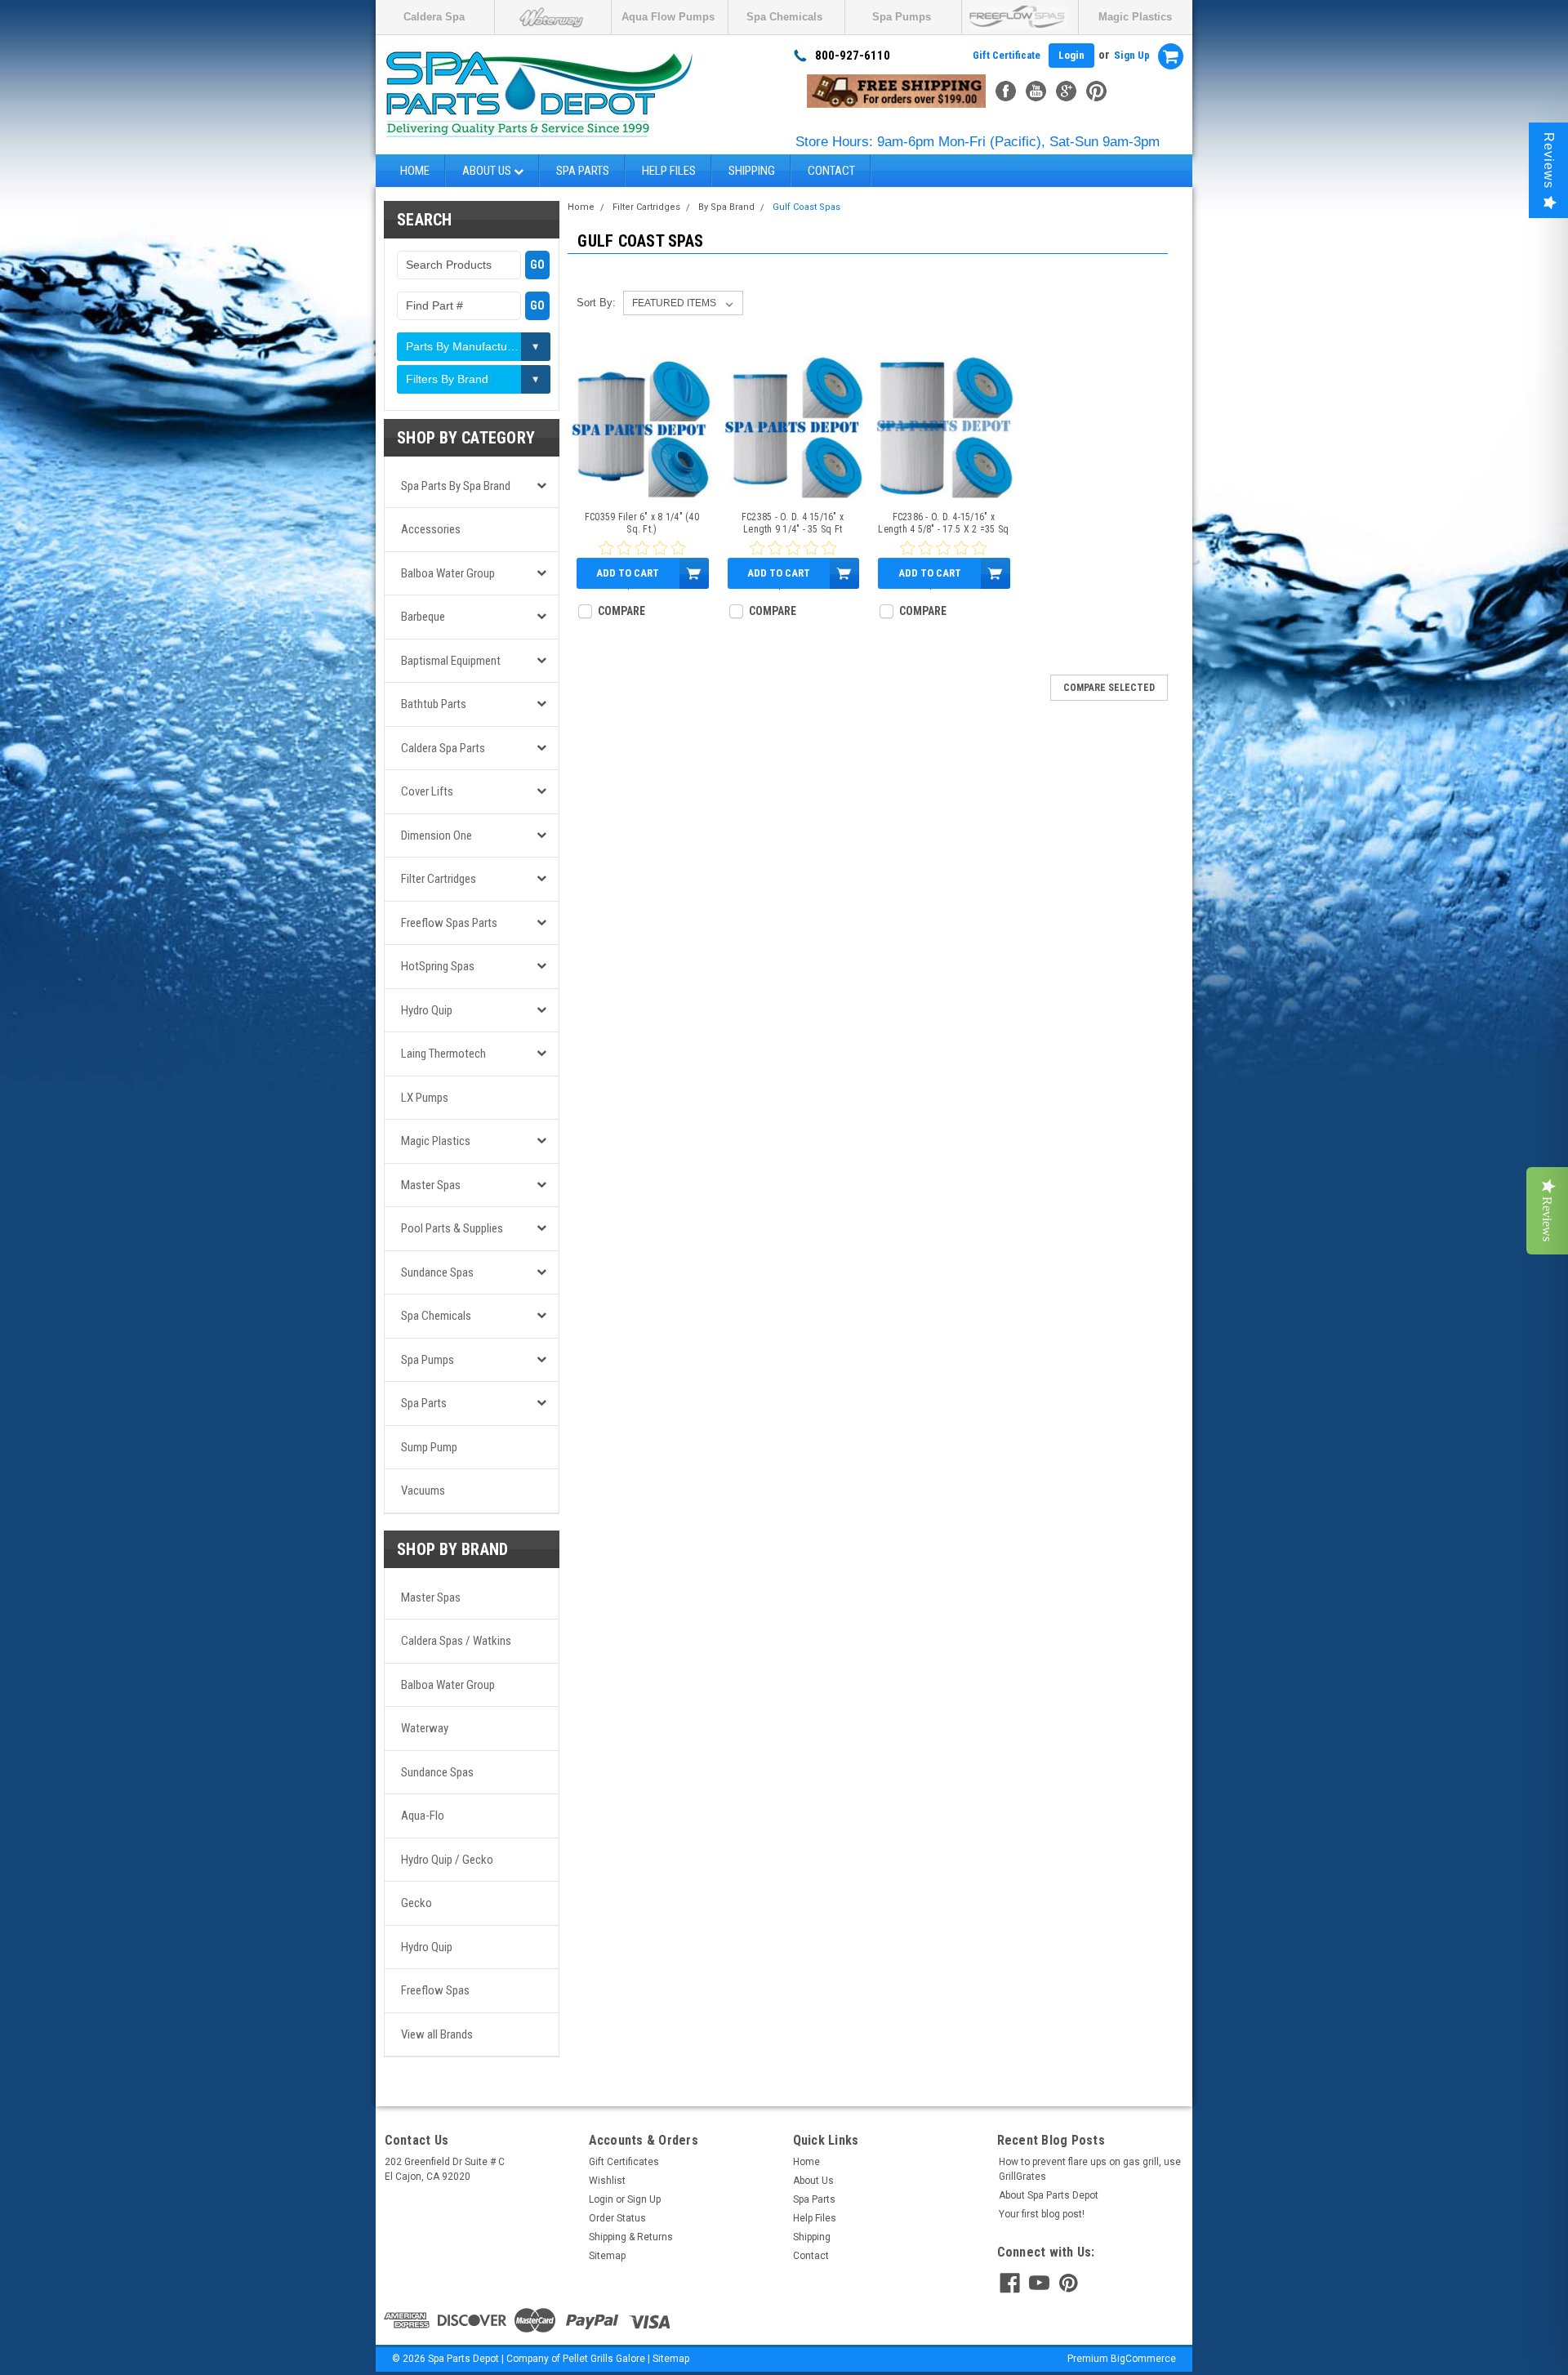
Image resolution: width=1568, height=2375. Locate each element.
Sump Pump (429, 1447)
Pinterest (1096, 91)
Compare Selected (1109, 688)
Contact (831, 171)
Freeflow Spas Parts (449, 923)
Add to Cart (628, 573)
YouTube (1036, 91)
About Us (488, 171)
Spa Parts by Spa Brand (456, 486)
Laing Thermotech (443, 1054)
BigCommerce (1143, 2359)
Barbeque (423, 617)
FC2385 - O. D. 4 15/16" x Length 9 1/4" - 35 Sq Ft (793, 523)
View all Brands (437, 2034)
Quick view (641, 487)
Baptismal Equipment (451, 661)
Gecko (416, 1903)
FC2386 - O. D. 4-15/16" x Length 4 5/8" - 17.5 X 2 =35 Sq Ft (943, 524)
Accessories (431, 529)
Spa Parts (583, 171)
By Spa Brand (726, 207)
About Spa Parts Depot (1049, 2195)
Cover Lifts (427, 791)
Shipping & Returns (631, 2237)
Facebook (1006, 91)
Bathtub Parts (434, 704)
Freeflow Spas (435, 1990)
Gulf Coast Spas (806, 207)
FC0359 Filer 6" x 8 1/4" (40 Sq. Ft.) (642, 523)
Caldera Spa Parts (443, 748)
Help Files (669, 171)
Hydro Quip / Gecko (447, 1860)
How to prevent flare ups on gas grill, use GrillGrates (1090, 2169)
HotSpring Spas (438, 966)
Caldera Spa (434, 17)
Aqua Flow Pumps (668, 17)
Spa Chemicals (784, 17)
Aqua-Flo (423, 1816)
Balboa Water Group (448, 573)
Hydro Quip (427, 1010)
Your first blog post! (1042, 2214)
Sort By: (596, 303)
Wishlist (607, 2181)
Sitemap (607, 2256)
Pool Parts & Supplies (452, 1228)
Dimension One (437, 835)
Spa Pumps (902, 17)
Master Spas (431, 1185)
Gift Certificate (1007, 55)
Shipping (752, 171)
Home (415, 171)
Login (1071, 55)
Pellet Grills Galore (604, 2359)
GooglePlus (1066, 91)
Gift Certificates (624, 2162)
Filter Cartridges (439, 879)
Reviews (1549, 160)
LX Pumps (425, 1098)
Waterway (425, 1728)
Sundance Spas (437, 1272)
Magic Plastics (1135, 17)
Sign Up (1132, 55)
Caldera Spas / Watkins (456, 1641)
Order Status (617, 2218)
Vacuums (423, 1491)
